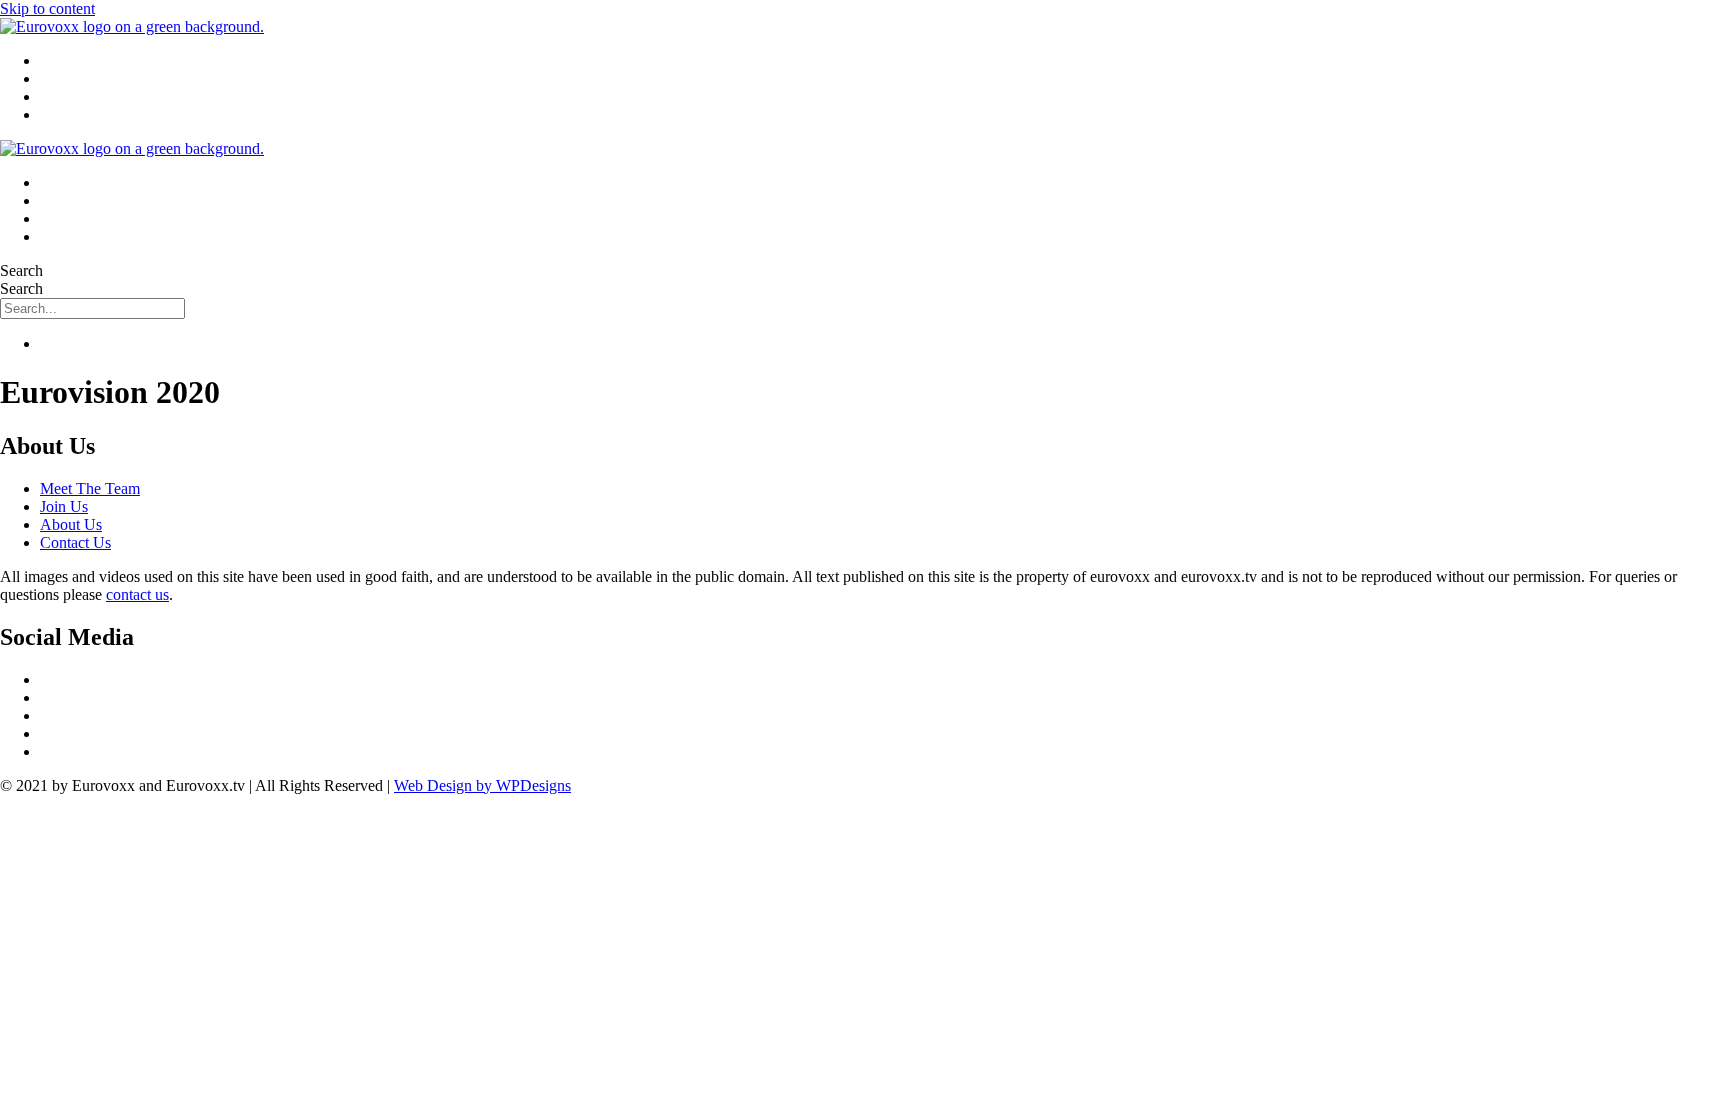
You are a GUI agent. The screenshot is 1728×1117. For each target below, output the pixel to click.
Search (21, 270)
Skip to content (47, 8)
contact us (137, 594)
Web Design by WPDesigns (482, 785)
